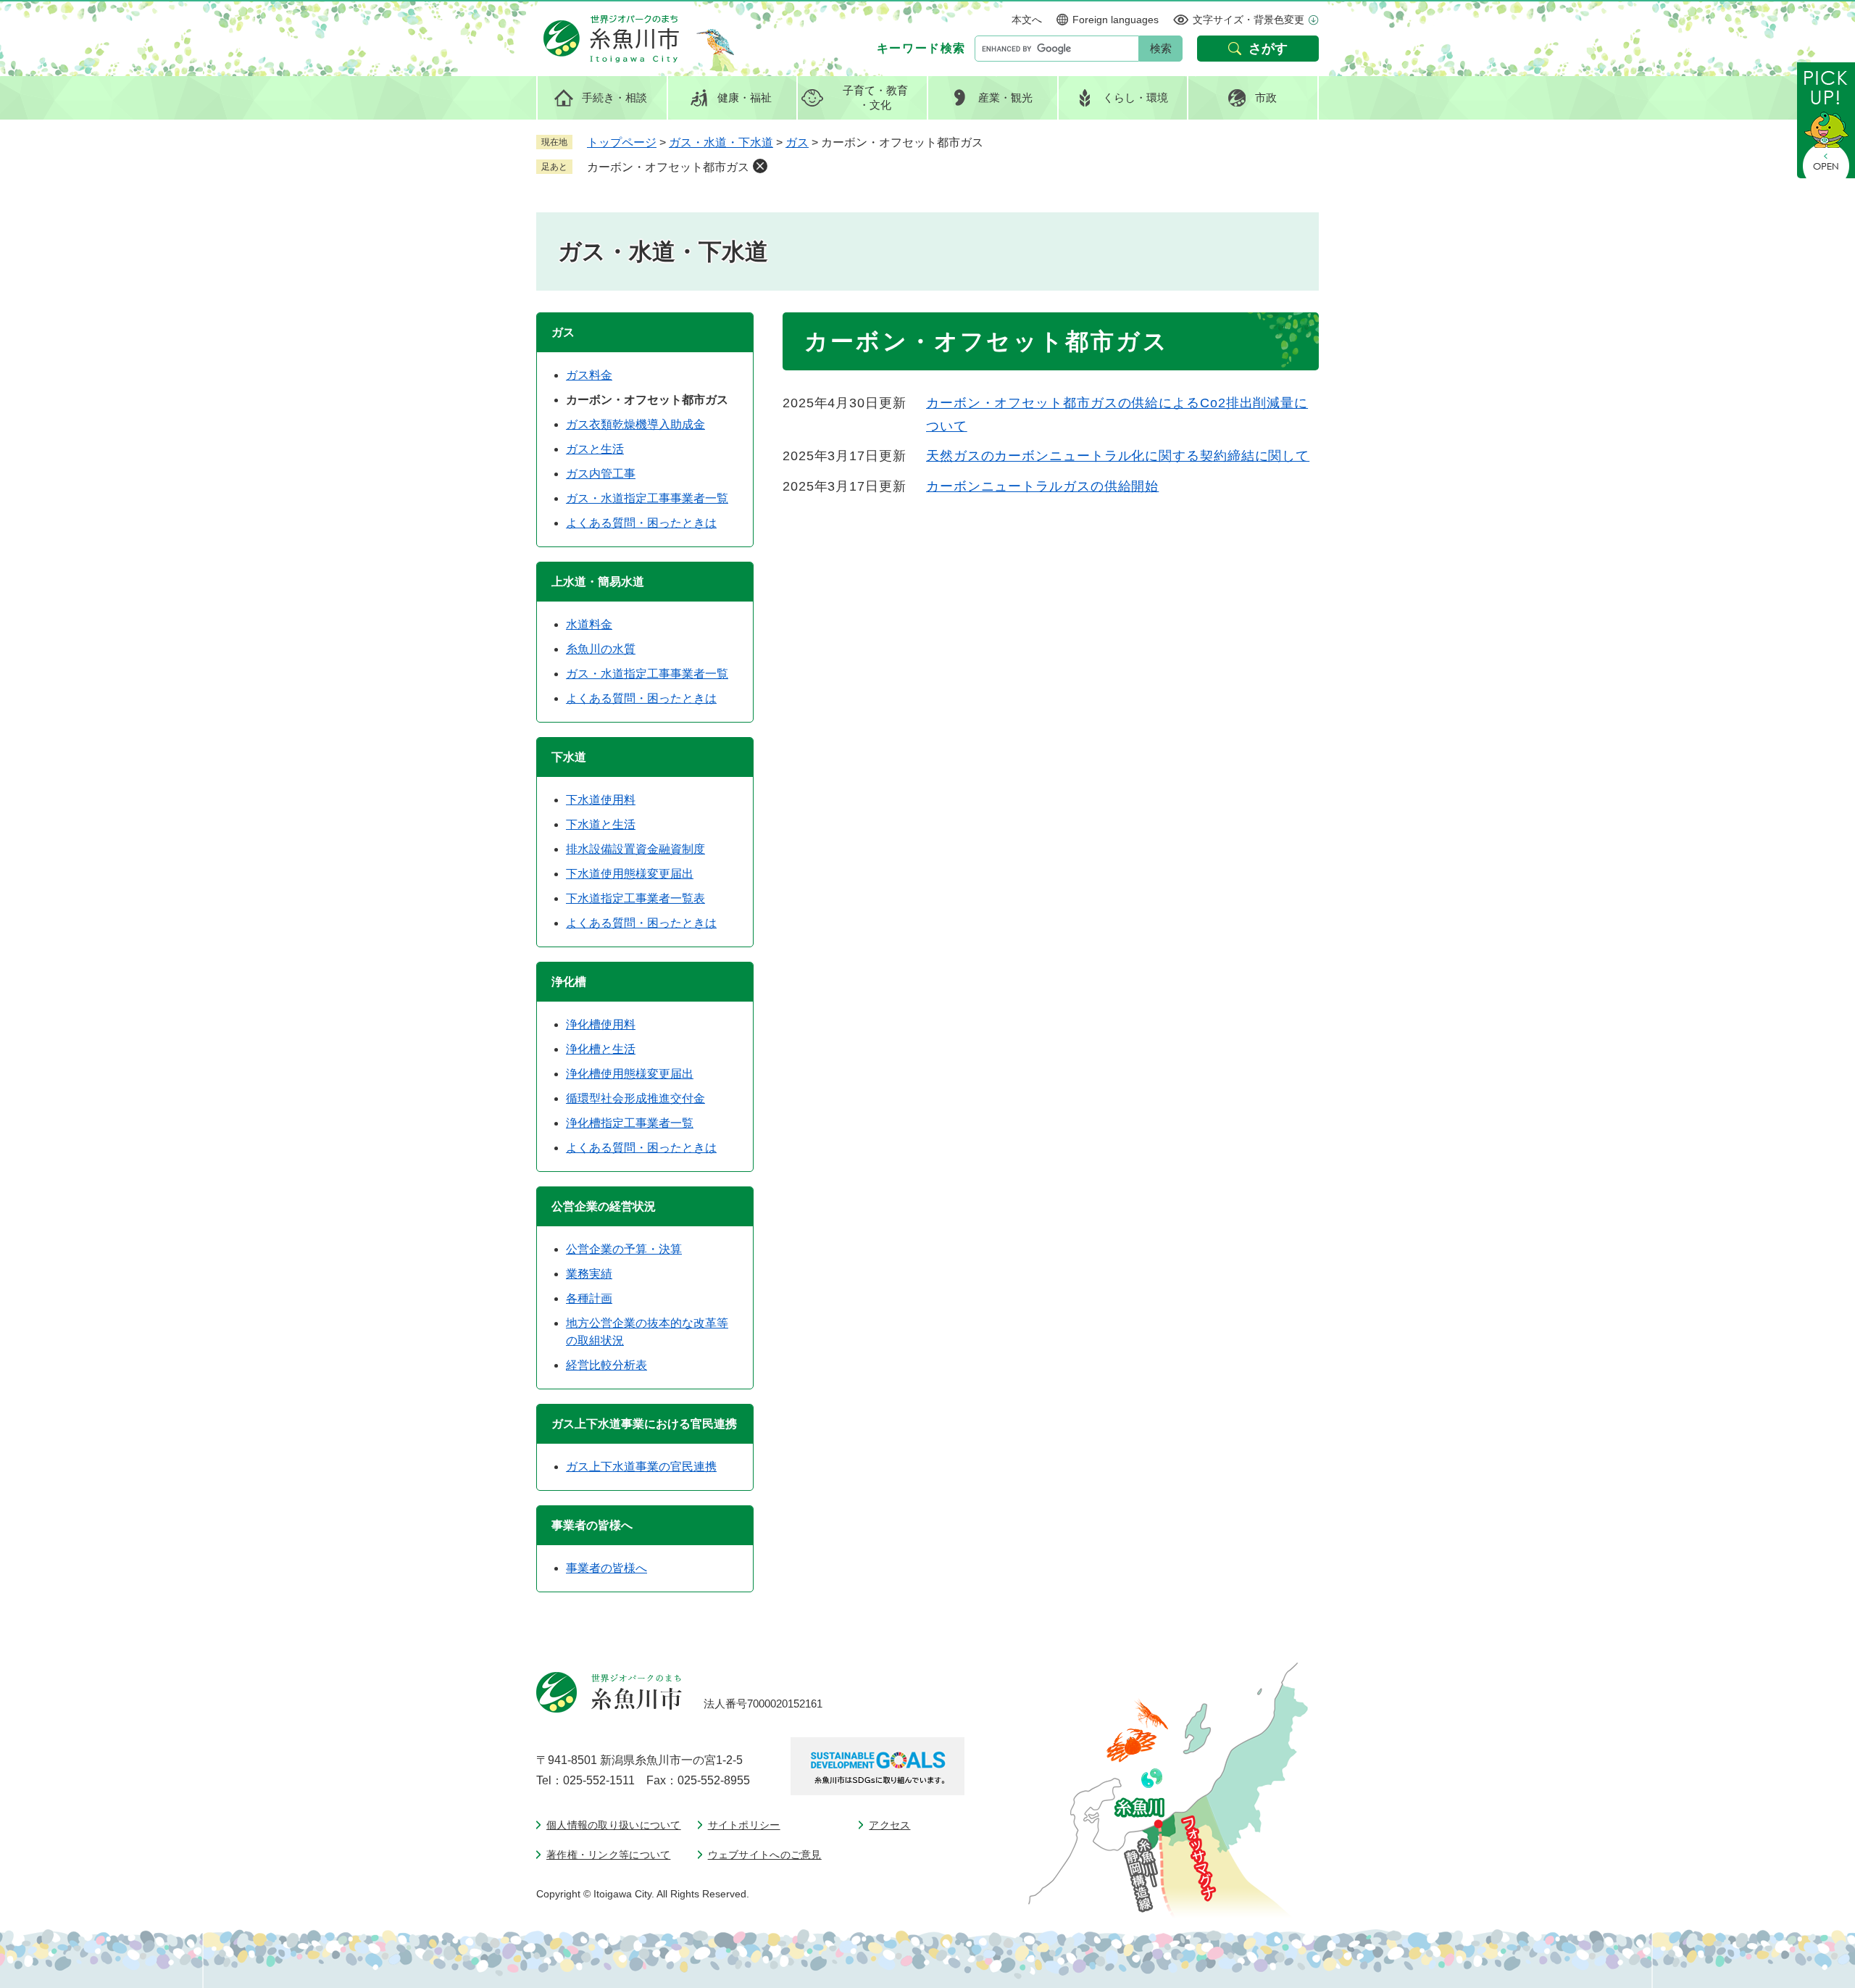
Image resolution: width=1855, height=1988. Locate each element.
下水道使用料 (601, 800)
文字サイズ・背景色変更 (1249, 20)
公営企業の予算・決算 (624, 1249)
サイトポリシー (744, 1825)
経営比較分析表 (606, 1365)
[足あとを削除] (760, 166)
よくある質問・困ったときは (641, 523)
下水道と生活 (601, 824)
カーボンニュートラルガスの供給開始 (1042, 486)
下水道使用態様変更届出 (630, 874)
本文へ (1027, 20)
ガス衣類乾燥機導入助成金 (635, 424)
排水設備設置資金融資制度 (635, 849)
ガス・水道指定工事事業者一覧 (647, 498)
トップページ (622, 142)
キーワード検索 (921, 48)
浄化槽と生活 (601, 1049)
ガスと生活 (595, 449)
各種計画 (589, 1298)
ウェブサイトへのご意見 (765, 1855)
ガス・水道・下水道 (721, 142)
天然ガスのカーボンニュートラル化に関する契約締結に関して (1118, 456)
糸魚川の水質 (601, 649)
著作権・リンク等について (608, 1855)
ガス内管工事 (601, 474)
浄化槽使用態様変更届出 (630, 1074)
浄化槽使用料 (601, 1024)
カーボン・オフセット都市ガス (668, 167)
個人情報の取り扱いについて (614, 1825)
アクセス (889, 1825)
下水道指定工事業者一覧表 (635, 898)
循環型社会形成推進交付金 (635, 1098)
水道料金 (589, 624)
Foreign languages (1116, 20)
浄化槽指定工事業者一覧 (630, 1123)
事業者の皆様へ (606, 1568)
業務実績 (589, 1274)
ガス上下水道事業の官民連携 (641, 1467)
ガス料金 (589, 375)
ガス (797, 142)
